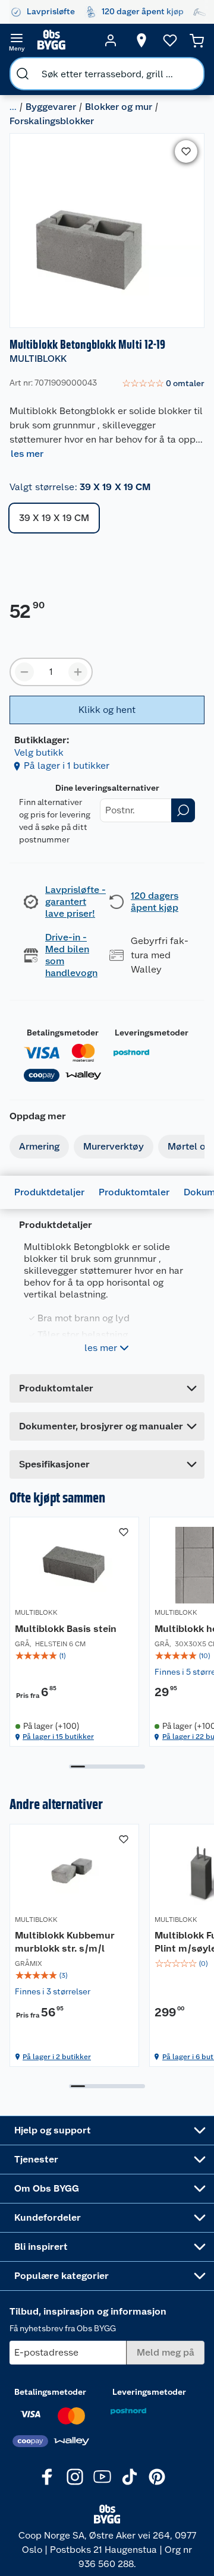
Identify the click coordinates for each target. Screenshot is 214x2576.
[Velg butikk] (141, 40)
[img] (74, 1656)
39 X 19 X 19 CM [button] (54, 518)
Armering (39, 1146)
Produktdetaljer (49, 1192)
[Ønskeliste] (170, 40)
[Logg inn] (111, 40)
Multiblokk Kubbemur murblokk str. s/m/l (65, 1942)
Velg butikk (39, 752)
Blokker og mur (119, 107)
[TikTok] (130, 2477)
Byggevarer (51, 107)
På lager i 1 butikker (67, 765)
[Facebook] (48, 2477)
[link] (163, 384)
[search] (23, 74)
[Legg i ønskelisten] (186, 151)
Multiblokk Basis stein (66, 1629)
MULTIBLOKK (38, 359)
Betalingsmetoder (63, 1033)
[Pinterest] (157, 2477)
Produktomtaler (134, 1192)
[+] (78, 672)
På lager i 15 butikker (58, 1737)
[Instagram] (75, 2477)
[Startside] (64, 40)
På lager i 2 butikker (57, 2057)
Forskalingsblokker (52, 121)
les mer (27, 454)
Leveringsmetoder (152, 1033)
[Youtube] (102, 2477)
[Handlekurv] (197, 40)
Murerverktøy (114, 1146)
